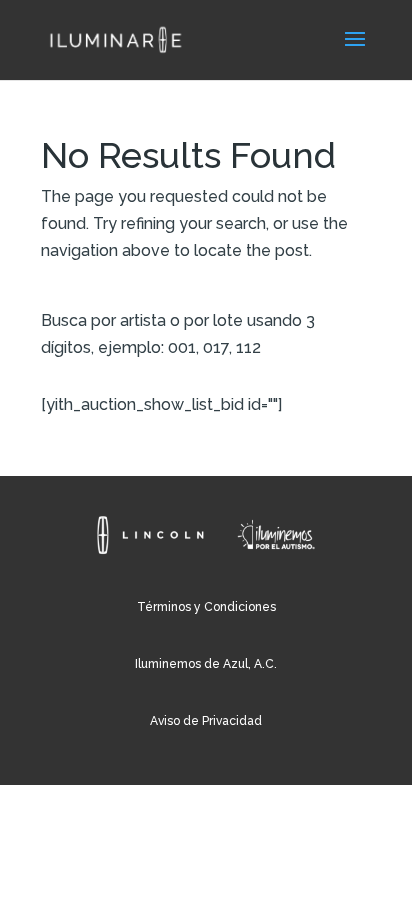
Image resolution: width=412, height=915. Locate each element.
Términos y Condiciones (206, 607)
